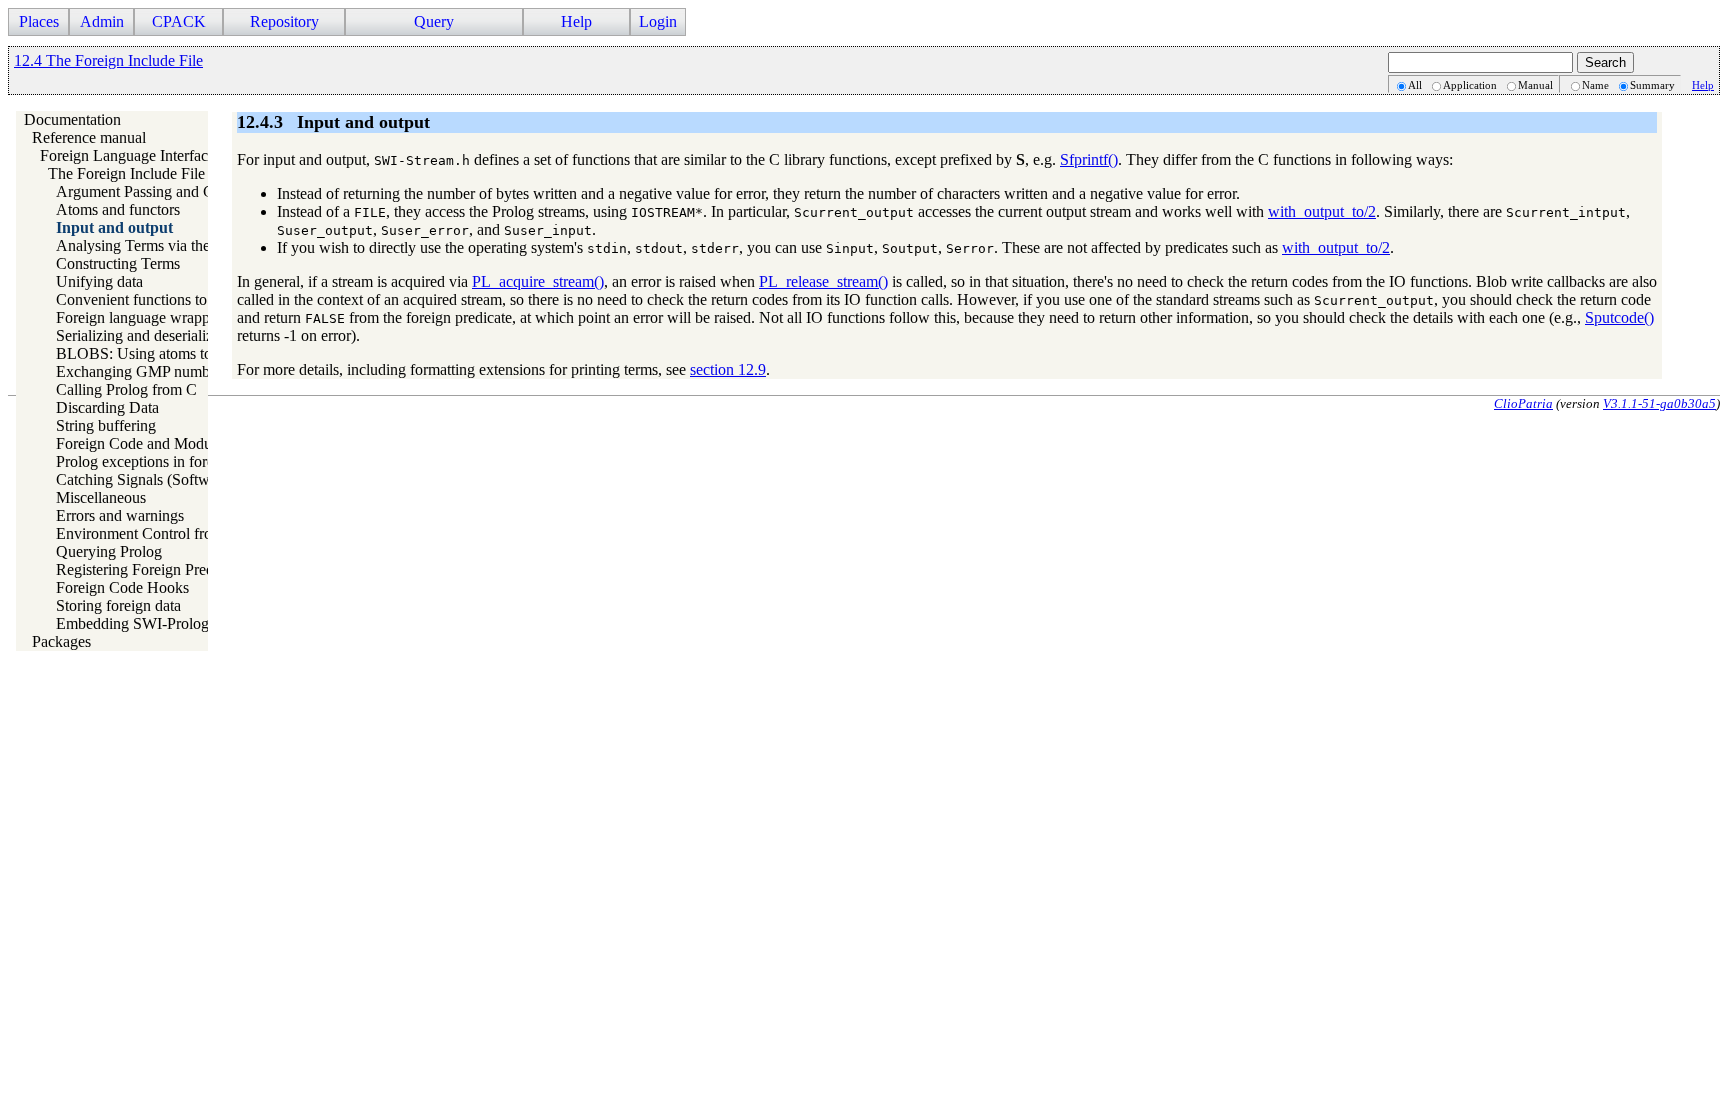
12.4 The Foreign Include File (108, 60)
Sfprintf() (1089, 159)
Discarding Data (107, 407)
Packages (61, 641)
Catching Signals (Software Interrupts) (177, 479)
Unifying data (99, 281)
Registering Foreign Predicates (152, 569)
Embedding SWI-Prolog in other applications (198, 623)
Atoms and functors (118, 209)
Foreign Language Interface (127, 155)
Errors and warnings (120, 515)
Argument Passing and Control (153, 191)
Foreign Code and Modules (142, 443)
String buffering (106, 425)
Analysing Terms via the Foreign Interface (189, 245)
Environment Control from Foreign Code (185, 533)
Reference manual (89, 137)
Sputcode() (1619, 317)
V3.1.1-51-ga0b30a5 (1659, 403)
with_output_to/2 (1322, 211)
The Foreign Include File (126, 173)
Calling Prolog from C (126, 389)
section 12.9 (728, 369)
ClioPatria (1523, 403)
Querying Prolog (109, 551)
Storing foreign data (118, 605)
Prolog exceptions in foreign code (162, 461)
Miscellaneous (101, 497)
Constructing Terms (118, 263)
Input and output (114, 227)
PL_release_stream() (823, 281)
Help (1703, 85)
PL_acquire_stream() (538, 281)
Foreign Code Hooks (122, 587)
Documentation (72, 119)
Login (658, 21)
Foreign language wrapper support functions (195, 317)
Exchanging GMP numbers (142, 371)
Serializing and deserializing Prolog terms (186, 335)
